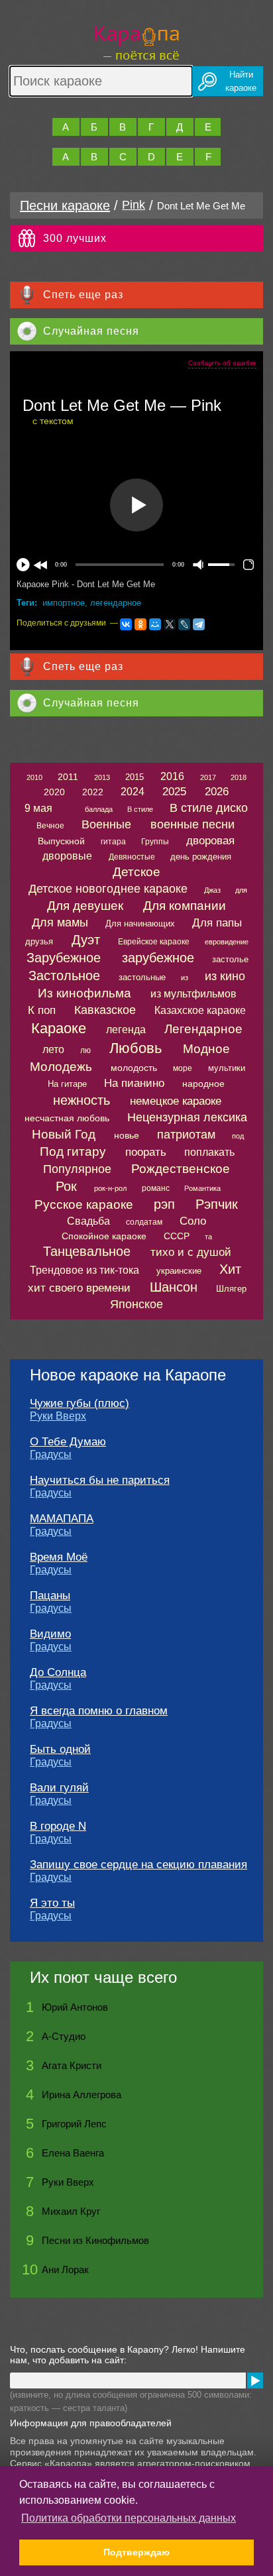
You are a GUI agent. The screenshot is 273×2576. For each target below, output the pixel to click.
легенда (126, 1030)
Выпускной (61, 841)
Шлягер (231, 1289)
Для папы (217, 923)
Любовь (136, 1048)
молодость (134, 1068)
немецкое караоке (176, 1101)
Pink (134, 205)
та (208, 1237)
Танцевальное (87, 1251)
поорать (146, 1152)
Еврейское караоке (154, 942)
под (238, 1136)
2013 (102, 777)
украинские (179, 1271)
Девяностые (132, 857)
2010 (34, 777)
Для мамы (60, 923)
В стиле (140, 809)
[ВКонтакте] (126, 624)
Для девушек (85, 906)
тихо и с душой (191, 1252)
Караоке (59, 1028)
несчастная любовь (67, 1118)
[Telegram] (199, 624)
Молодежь (61, 1067)
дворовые (67, 856)
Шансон (174, 1287)
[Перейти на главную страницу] (137, 41)
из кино (225, 976)
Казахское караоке (200, 1010)
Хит (230, 1269)
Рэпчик (217, 1204)
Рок (66, 1186)
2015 (135, 777)
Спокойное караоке (104, 1236)
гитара (113, 842)
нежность (82, 1100)
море (183, 1068)
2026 (217, 792)
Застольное (64, 976)
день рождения (201, 857)
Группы (155, 842)
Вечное (50, 826)
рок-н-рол (110, 1188)
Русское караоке (84, 1204)
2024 (133, 792)
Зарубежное (64, 958)
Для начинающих (140, 924)
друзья (39, 941)
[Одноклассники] (140, 624)
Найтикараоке (241, 81)
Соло (193, 1221)
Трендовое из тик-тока (84, 1270)
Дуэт (86, 940)
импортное (64, 603)
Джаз (212, 890)
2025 (174, 792)
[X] (170, 624)
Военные (106, 824)
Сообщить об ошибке (222, 363)
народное (203, 1084)
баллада (99, 809)
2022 (93, 792)
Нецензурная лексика (187, 1117)
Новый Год (64, 1134)
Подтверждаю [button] (136, 2552)
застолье (230, 959)
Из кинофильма (84, 993)
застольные (142, 977)
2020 (54, 792)
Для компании (185, 906)
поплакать (209, 1152)
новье (127, 1135)
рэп (164, 1204)
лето (53, 1049)
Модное (206, 1049)
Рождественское (181, 1169)
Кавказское (105, 1010)
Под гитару (73, 1151)
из (185, 978)
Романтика (202, 1188)
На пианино (134, 1083)
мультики (227, 1068)
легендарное (116, 603)
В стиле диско (209, 808)
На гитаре (67, 1084)
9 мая (38, 808)
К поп (42, 1010)
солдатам (144, 1222)
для (241, 890)
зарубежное (158, 958)
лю (85, 1050)
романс (156, 1188)
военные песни (192, 824)
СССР (177, 1236)
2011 (68, 777)
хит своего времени (79, 1288)
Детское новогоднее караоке (108, 889)
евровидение (227, 942)
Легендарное (203, 1029)
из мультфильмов (193, 994)
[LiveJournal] (184, 624)
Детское (136, 872)
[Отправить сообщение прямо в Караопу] (255, 2380)
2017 (208, 777)
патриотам (186, 1135)
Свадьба (88, 1221)
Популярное (77, 1169)
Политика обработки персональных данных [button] (129, 2518)
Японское (136, 1304)
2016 (172, 776)
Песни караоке (65, 205)
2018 (239, 777)
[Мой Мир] (155, 624)
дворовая (210, 841)
